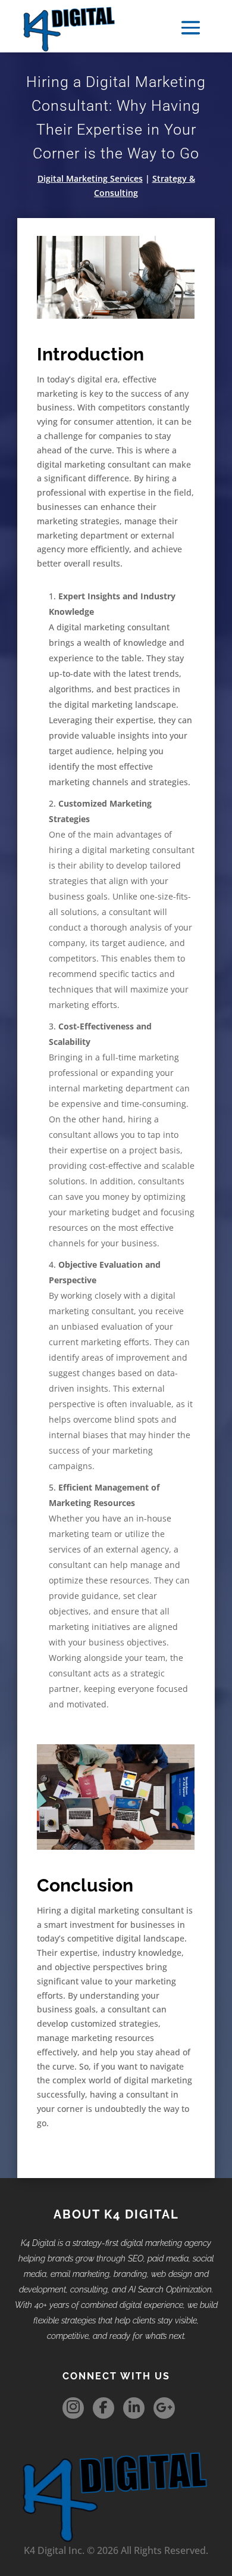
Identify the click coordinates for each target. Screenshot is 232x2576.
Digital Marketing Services (90, 178)
